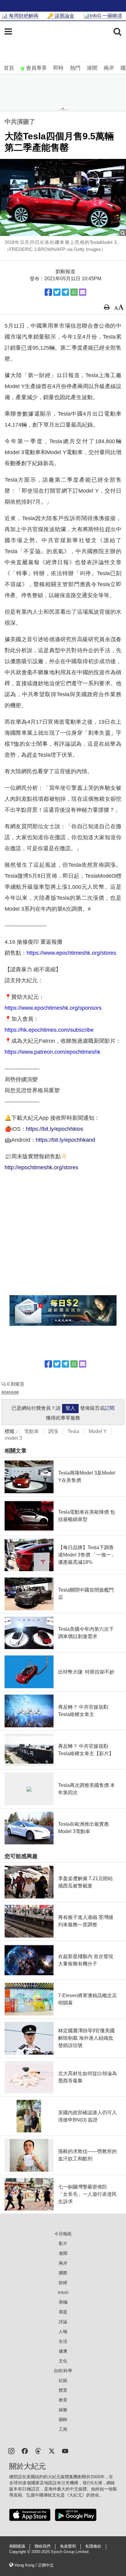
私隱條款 (93, 2546)
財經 (63, 2283)
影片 (63, 2243)
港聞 (92, 68)
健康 (63, 2351)
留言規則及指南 (10, 1392)
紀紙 (63, 2380)
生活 (63, 2341)
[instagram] (11, 2451)
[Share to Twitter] (57, 292)
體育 (63, 2390)
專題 (63, 2312)
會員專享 (36, 68)
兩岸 (109, 68)
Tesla (73, 1431)
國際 (63, 2273)
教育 (63, 2400)
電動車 (31, 1431)
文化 (63, 2361)
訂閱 (109, 1408)
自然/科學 (63, 2371)
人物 (63, 2332)
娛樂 (63, 2410)
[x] (52, 2451)
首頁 (9, 68)
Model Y (98, 1431)
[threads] (38, 2451)
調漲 (53, 1431)
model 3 (13, 1438)
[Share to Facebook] (48, 292)
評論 (63, 2322)
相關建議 (17, 2546)
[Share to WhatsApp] (74, 292)
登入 (70, 1408)
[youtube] (65, 2451)
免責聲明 (68, 2546)
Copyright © (20, 2552)
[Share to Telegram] (65, 292)
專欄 (63, 2302)
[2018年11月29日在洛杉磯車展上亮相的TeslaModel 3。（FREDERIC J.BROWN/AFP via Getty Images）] (63, 197)
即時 (58, 68)
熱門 (75, 68)
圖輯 (63, 2420)
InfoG (63, 2292)
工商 (63, 2429)
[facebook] (25, 2451)
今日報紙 (63, 2234)
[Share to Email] (83, 292)
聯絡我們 (43, 2546)
